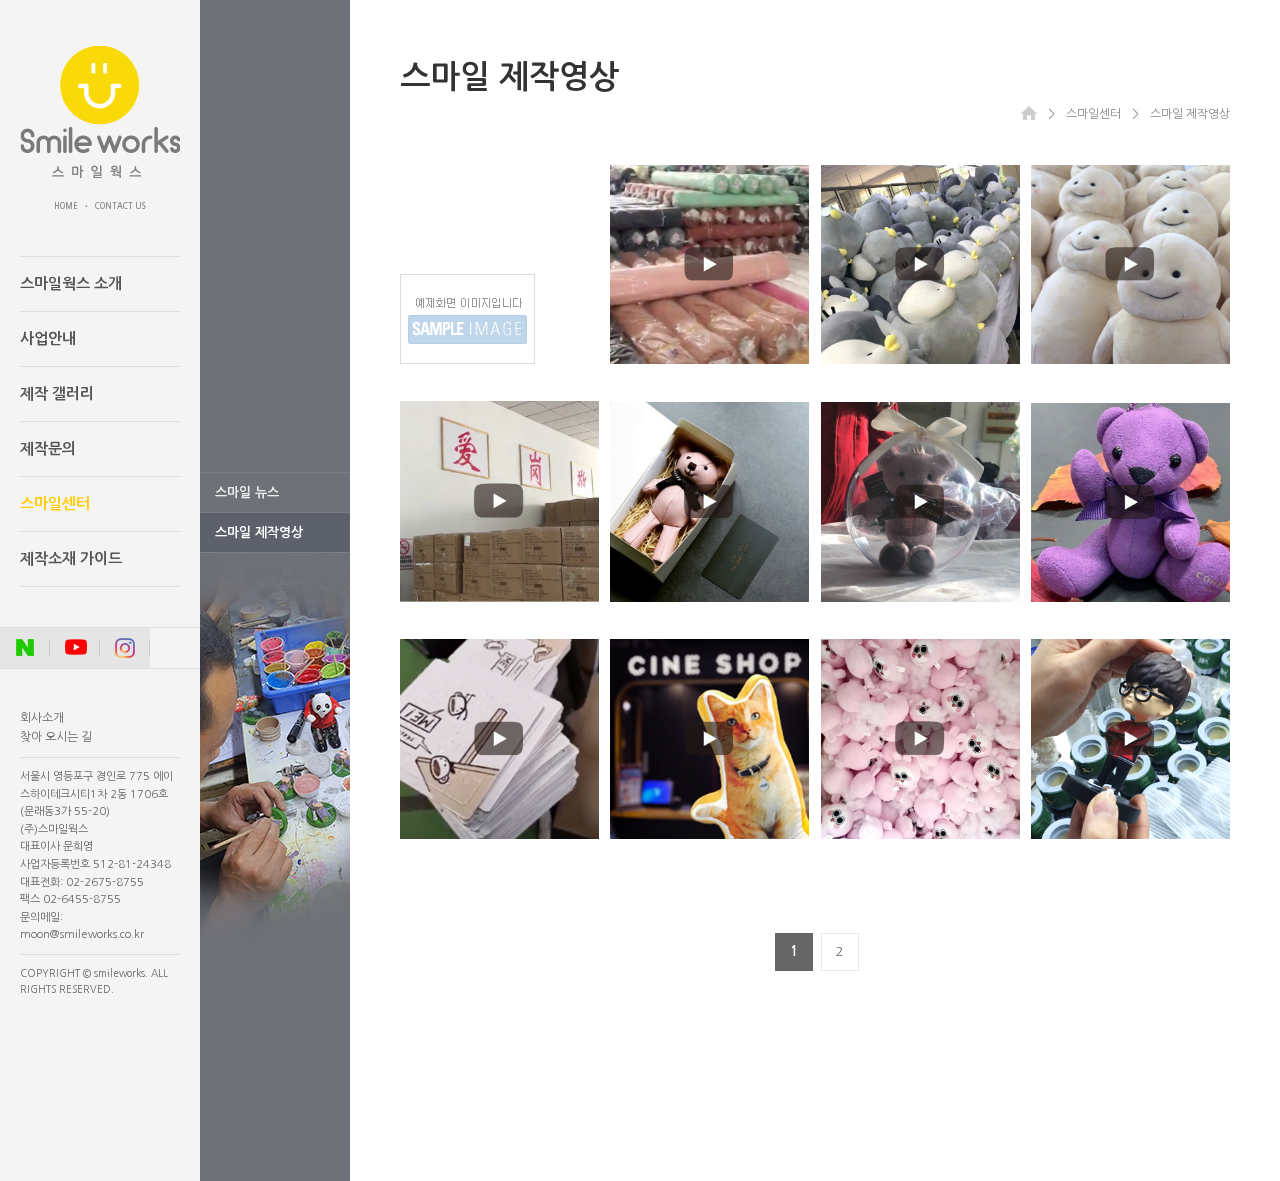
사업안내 (48, 338)
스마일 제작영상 (259, 532)
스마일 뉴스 (247, 492)
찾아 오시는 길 (56, 737)
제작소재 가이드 (71, 558)
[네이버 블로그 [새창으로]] (25, 648)
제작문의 (48, 448)
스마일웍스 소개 (71, 283)
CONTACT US (120, 206)
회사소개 (42, 718)
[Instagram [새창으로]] (125, 648)
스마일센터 (55, 503)
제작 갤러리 (57, 393)
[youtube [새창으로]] (75, 648)
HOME (66, 206)
